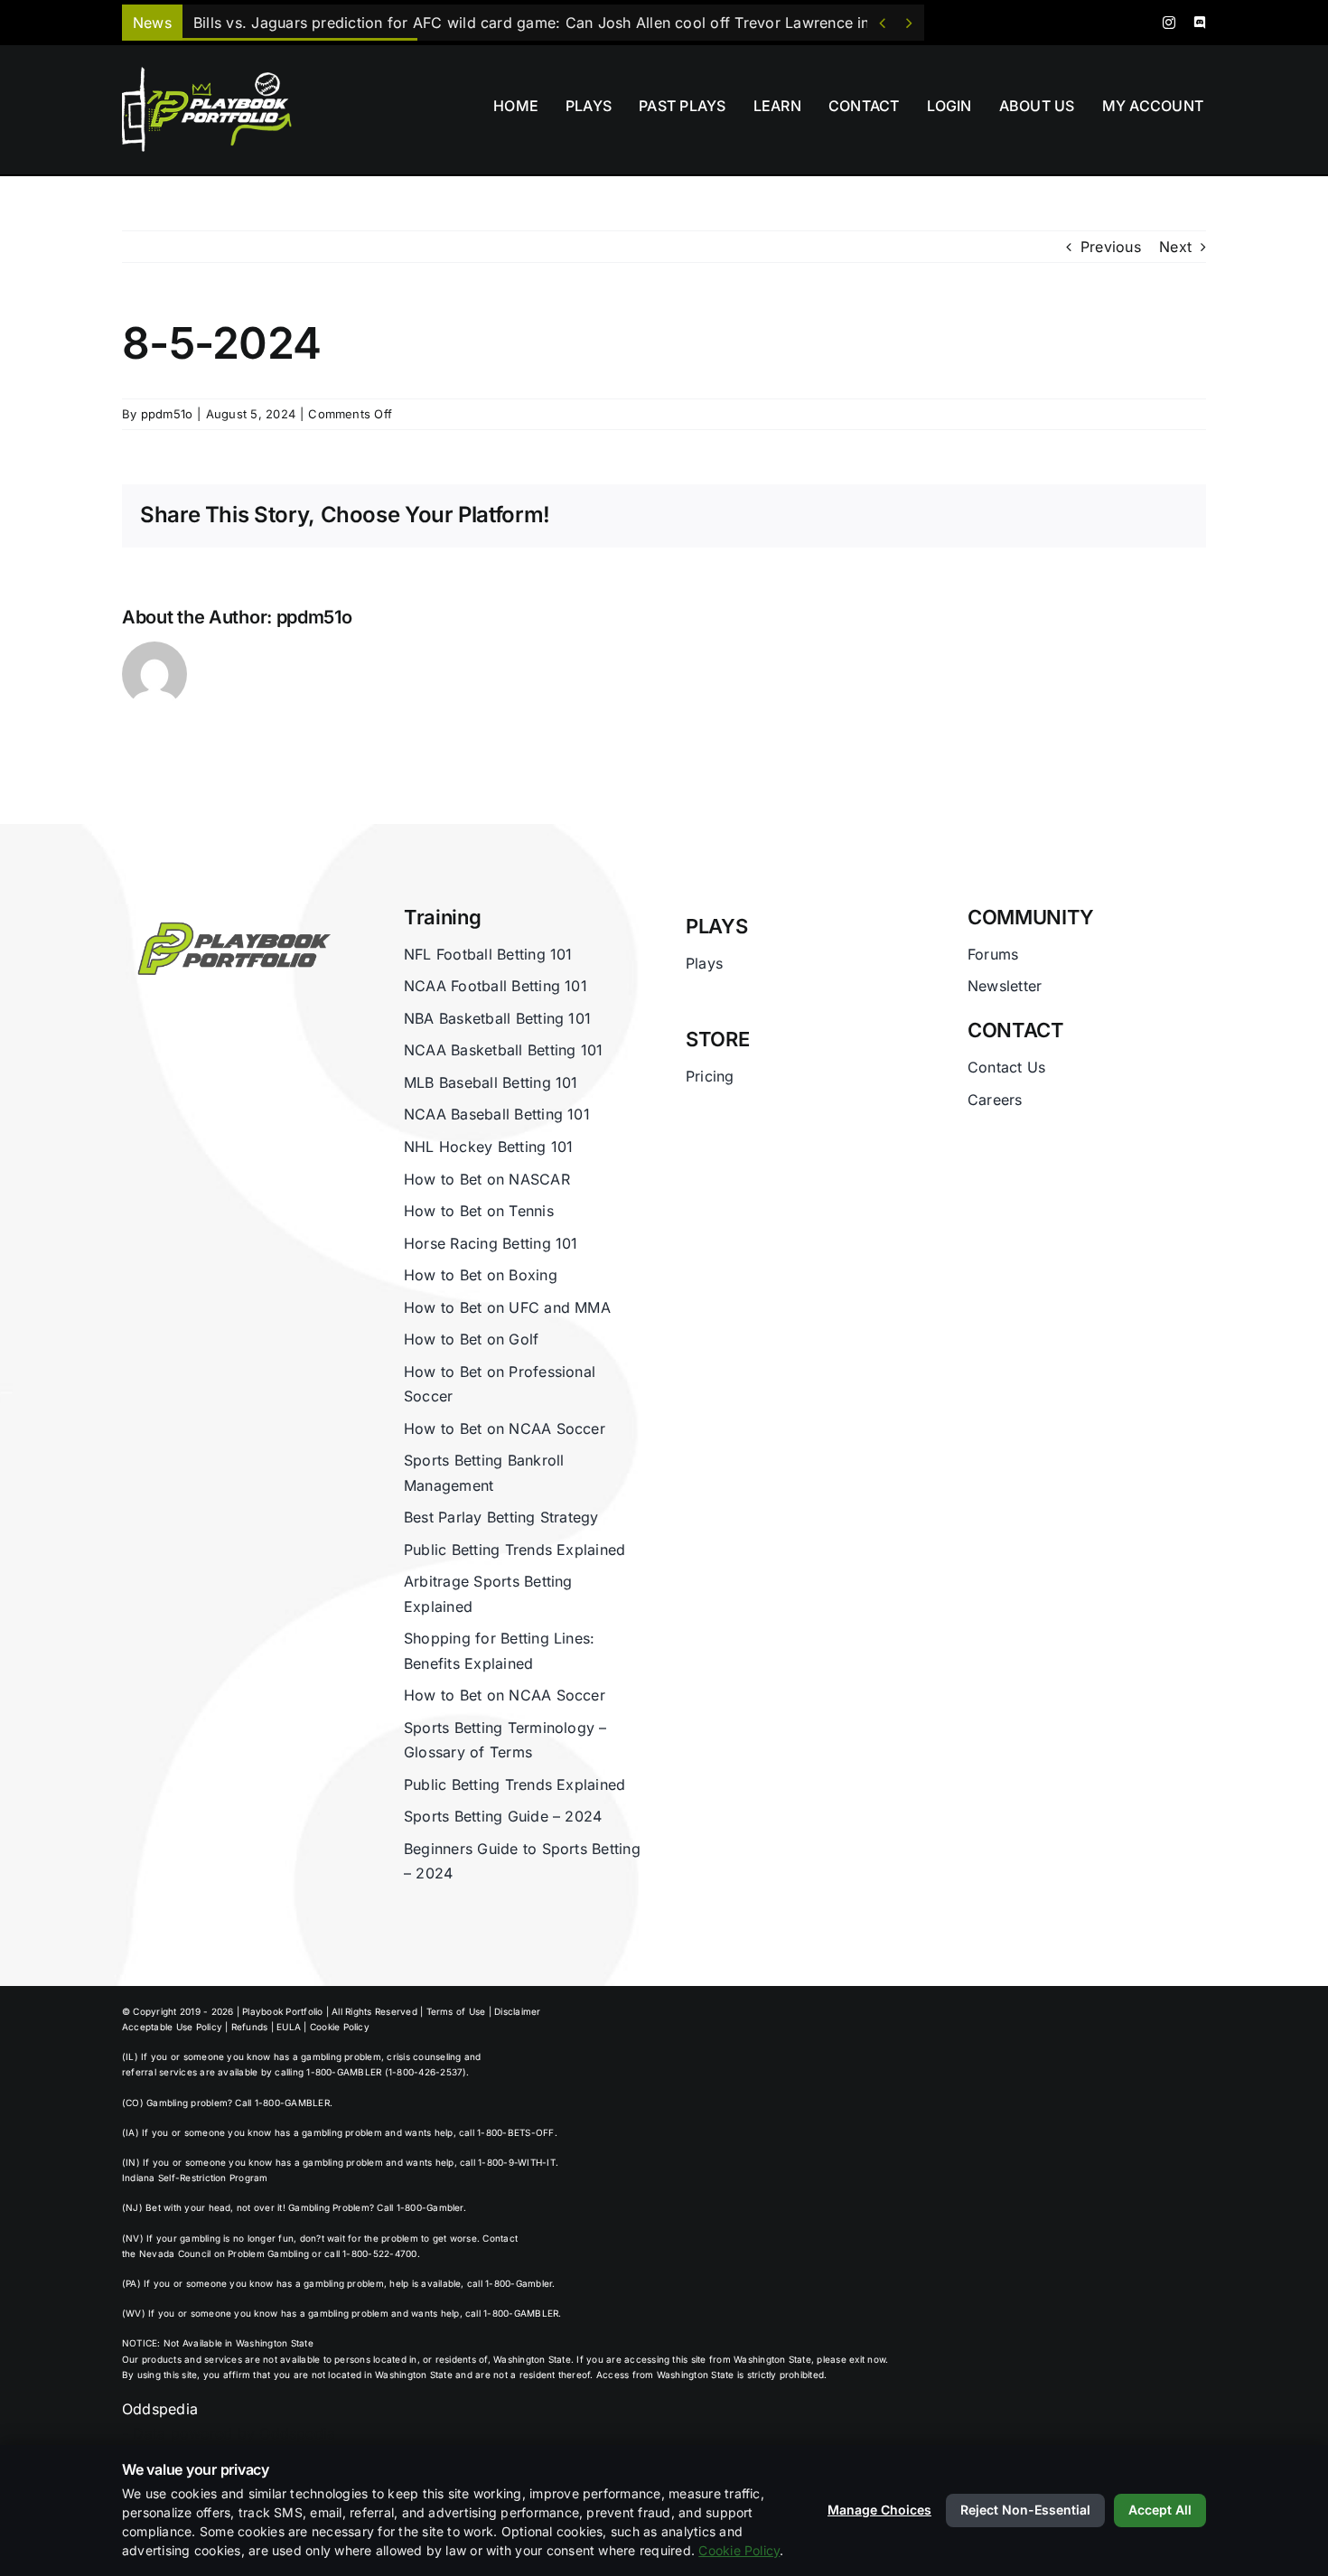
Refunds (250, 2027)
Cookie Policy (340, 2027)
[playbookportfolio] (213, 72)
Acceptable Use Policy (172, 2027)
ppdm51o (167, 414)
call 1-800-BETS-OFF (507, 2132)
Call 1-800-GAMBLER (282, 2103)
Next (1175, 247)
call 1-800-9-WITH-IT (508, 2162)
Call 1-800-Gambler (420, 2207)
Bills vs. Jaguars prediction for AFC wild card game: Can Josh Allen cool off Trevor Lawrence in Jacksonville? (581, 23)
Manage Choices (879, 2510)
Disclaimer (517, 2011)
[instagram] (1169, 23)
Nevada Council (175, 2253)
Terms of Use (456, 2011)
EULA (289, 2027)
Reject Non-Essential (1025, 2510)
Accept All (1160, 2510)
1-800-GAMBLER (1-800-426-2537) (386, 2072)
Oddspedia (160, 2409)
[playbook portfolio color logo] (230, 913)
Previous (1111, 247)
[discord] (1200, 23)
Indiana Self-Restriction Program (195, 2178)
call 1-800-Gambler (510, 2283)
